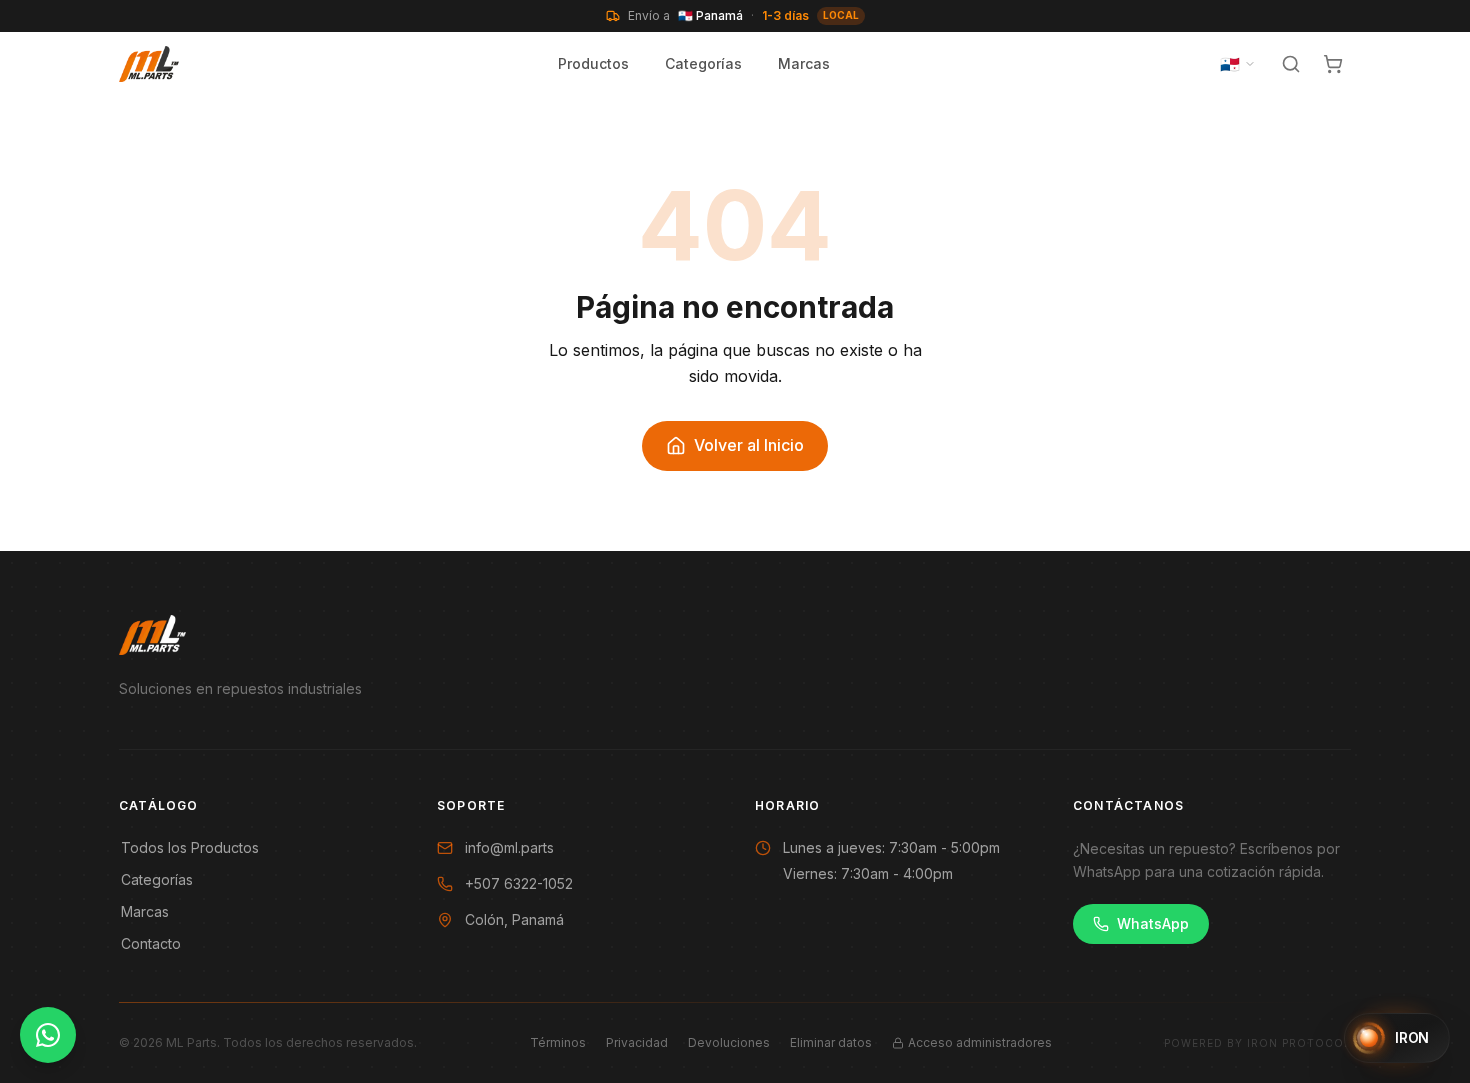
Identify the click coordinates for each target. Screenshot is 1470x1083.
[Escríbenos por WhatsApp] (48, 1035)
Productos (593, 63)
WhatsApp (1153, 923)
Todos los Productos (190, 847)
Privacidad (637, 1042)
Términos (558, 1042)
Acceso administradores (980, 1042)
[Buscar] (1291, 64)
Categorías (703, 63)
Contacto (151, 943)
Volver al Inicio (749, 445)
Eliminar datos (831, 1042)
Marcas (804, 63)
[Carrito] (1333, 64)
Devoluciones (729, 1042)
